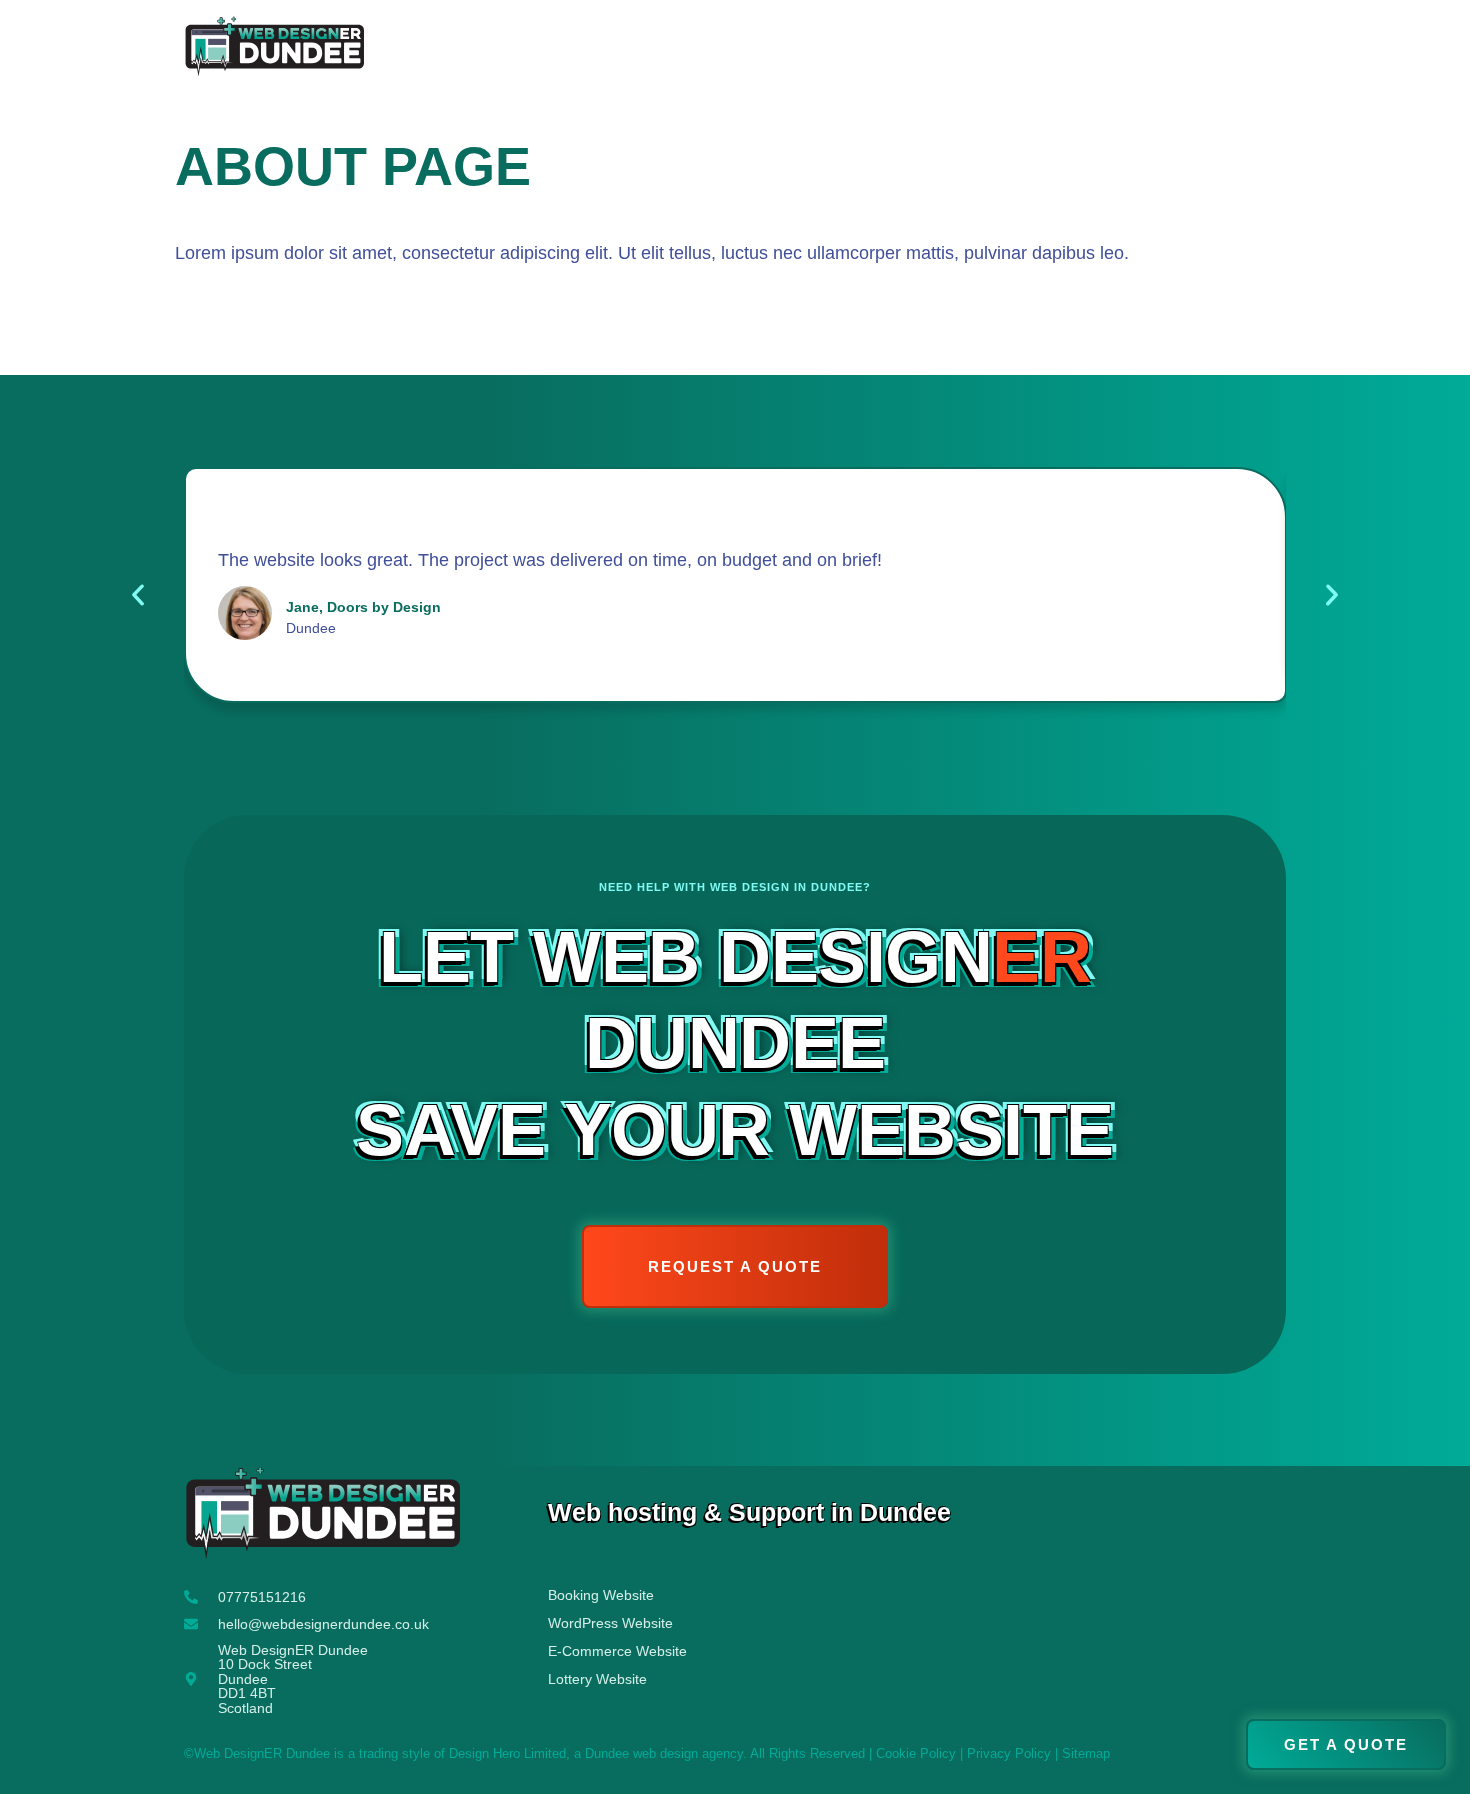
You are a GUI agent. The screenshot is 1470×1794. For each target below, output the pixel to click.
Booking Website (601, 1595)
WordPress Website (610, 1623)
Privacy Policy (1009, 1754)
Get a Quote (1219, 49)
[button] (138, 595)
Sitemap (1086, 1754)
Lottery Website (597, 1679)
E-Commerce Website (617, 1651)
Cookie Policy (916, 1754)
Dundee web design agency (664, 1754)
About (856, 49)
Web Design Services (1014, 49)
